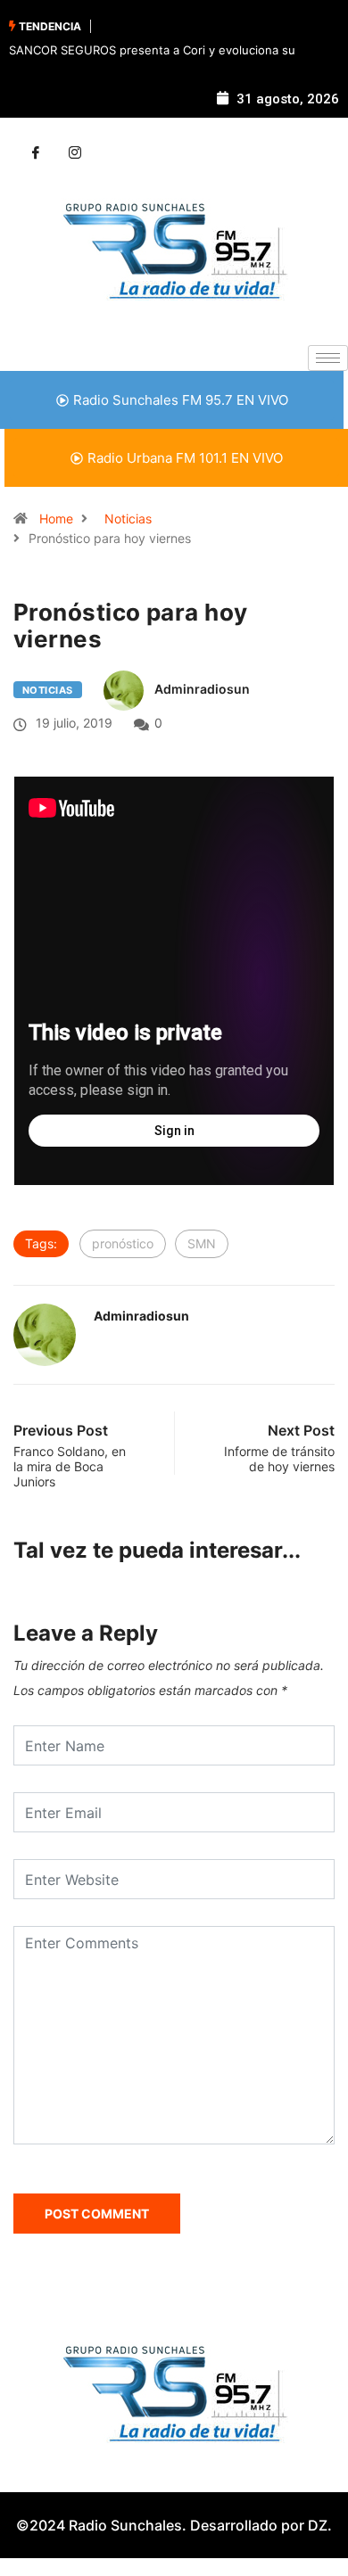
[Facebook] (36, 153)
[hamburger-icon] (328, 358)
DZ (318, 2525)
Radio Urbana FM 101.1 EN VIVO (185, 458)
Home (56, 518)
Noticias (128, 518)
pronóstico (123, 1243)
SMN (202, 1243)
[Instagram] (75, 153)
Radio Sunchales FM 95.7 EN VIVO (181, 400)
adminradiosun (202, 689)
